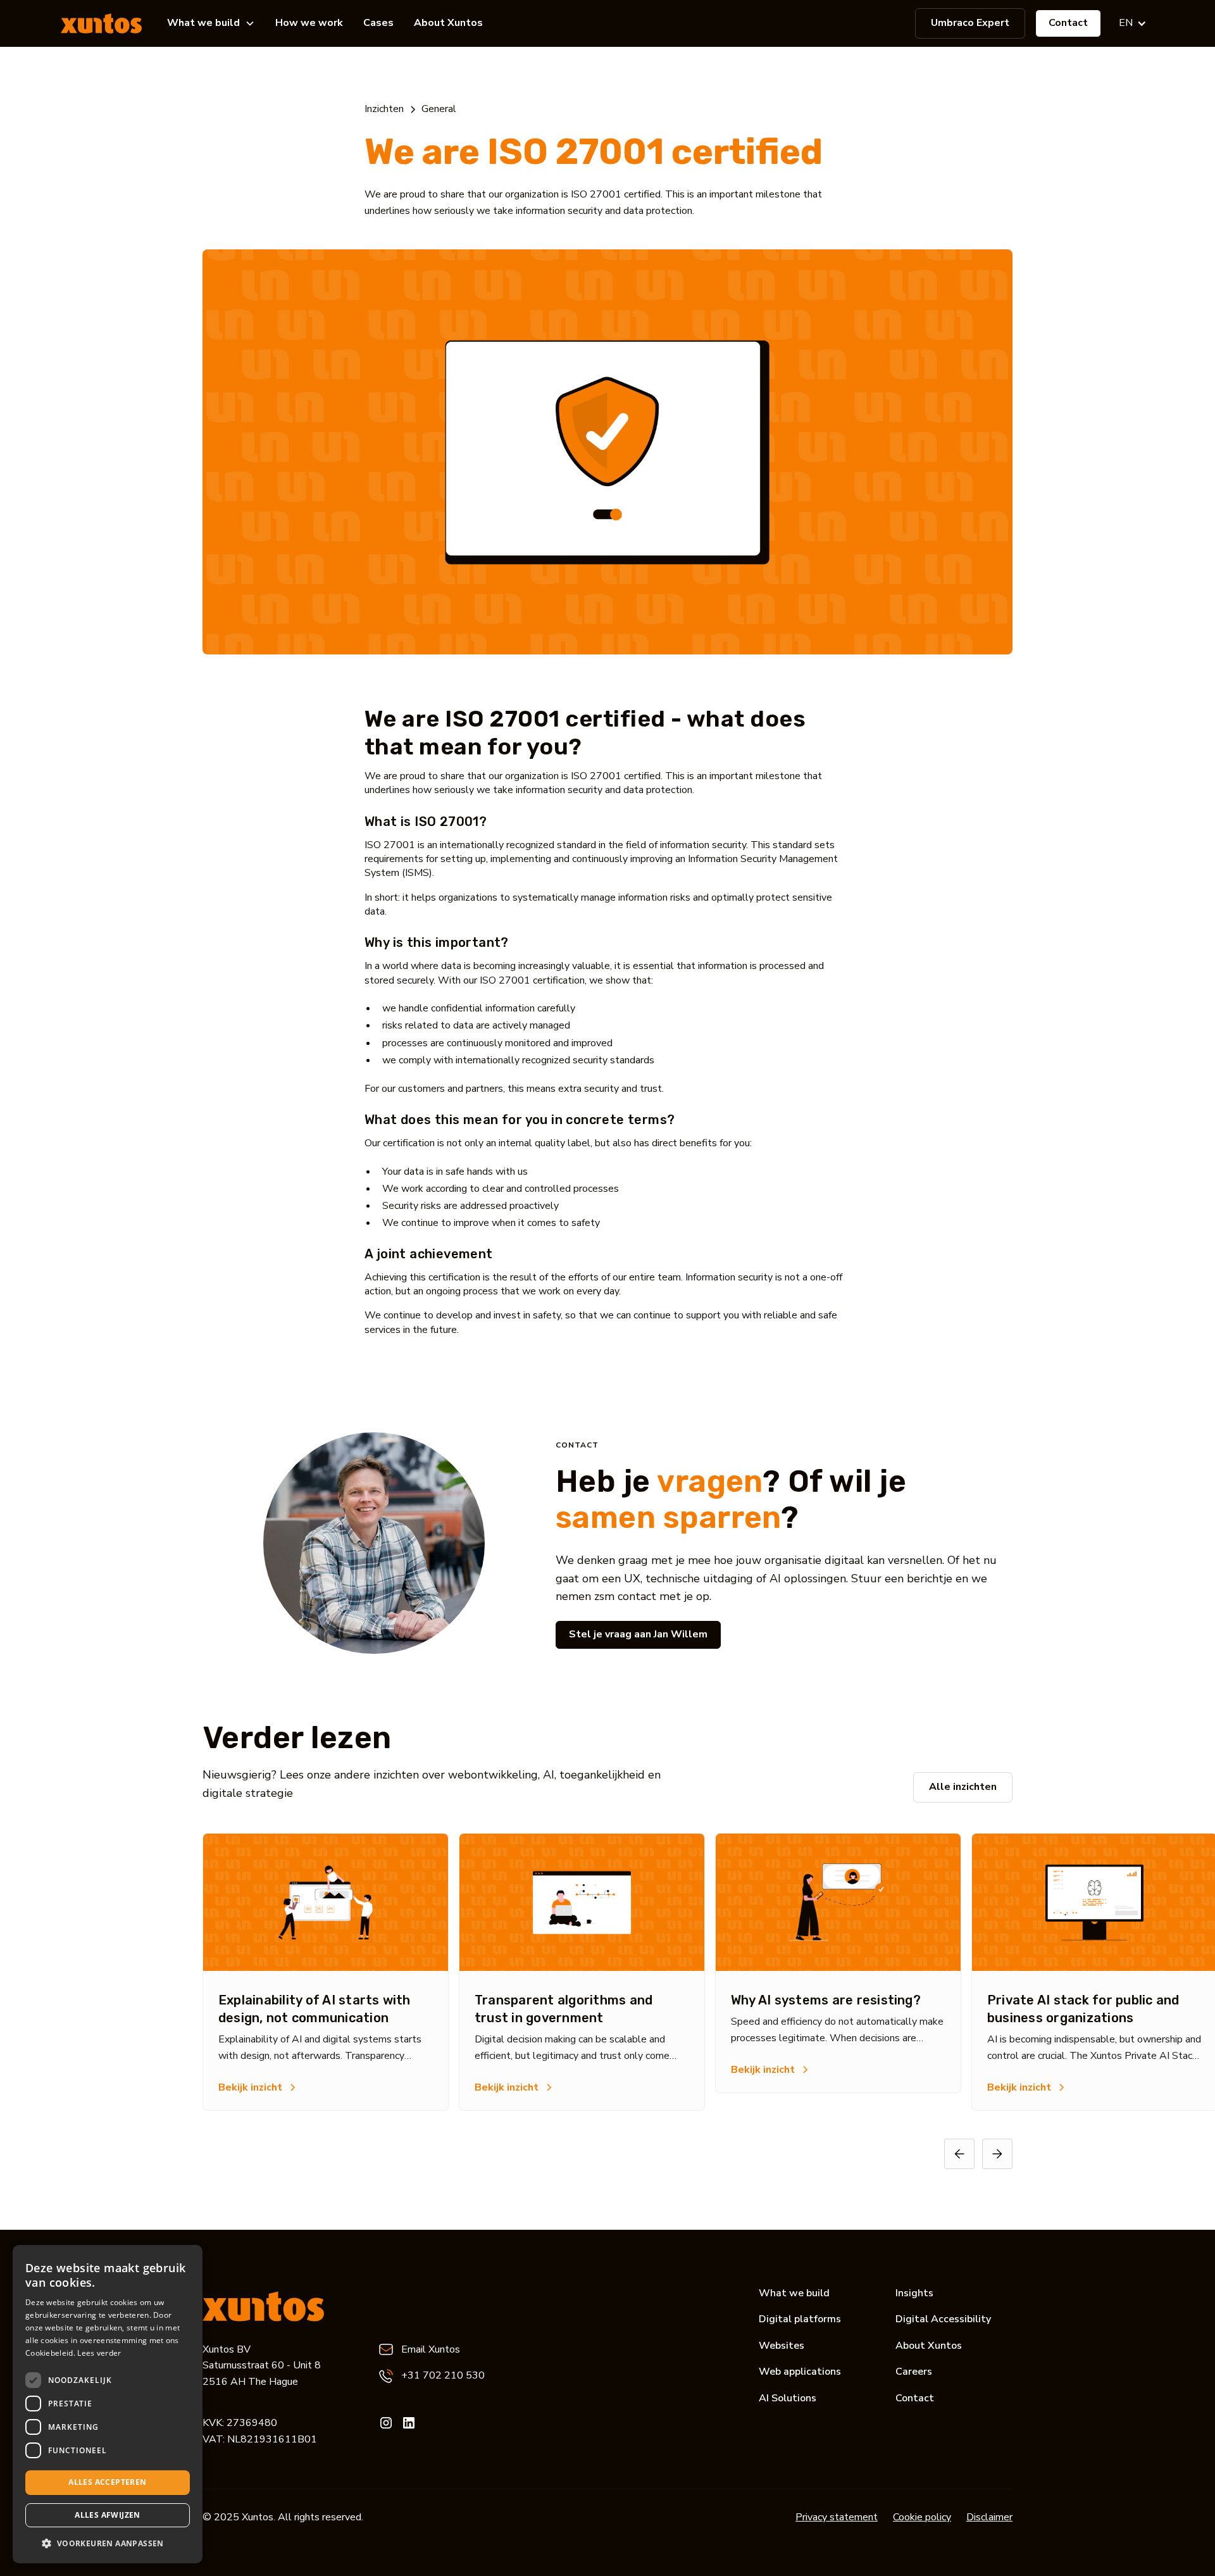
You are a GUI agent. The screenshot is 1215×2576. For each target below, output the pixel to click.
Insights (914, 2293)
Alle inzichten (963, 1787)
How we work (309, 23)
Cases (378, 23)
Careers (914, 2372)
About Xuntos (448, 23)
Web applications (800, 2372)
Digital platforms (800, 2319)
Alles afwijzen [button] (108, 2515)
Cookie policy (922, 2517)
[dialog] (108, 2404)
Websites (782, 2346)
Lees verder (99, 2353)
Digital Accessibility (943, 2319)
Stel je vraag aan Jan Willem (638, 1634)
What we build (794, 2293)
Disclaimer (989, 2517)
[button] (211, 23)
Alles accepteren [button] (107, 2482)
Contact (1068, 23)
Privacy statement (837, 2517)
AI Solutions (788, 2398)
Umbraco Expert (970, 23)
